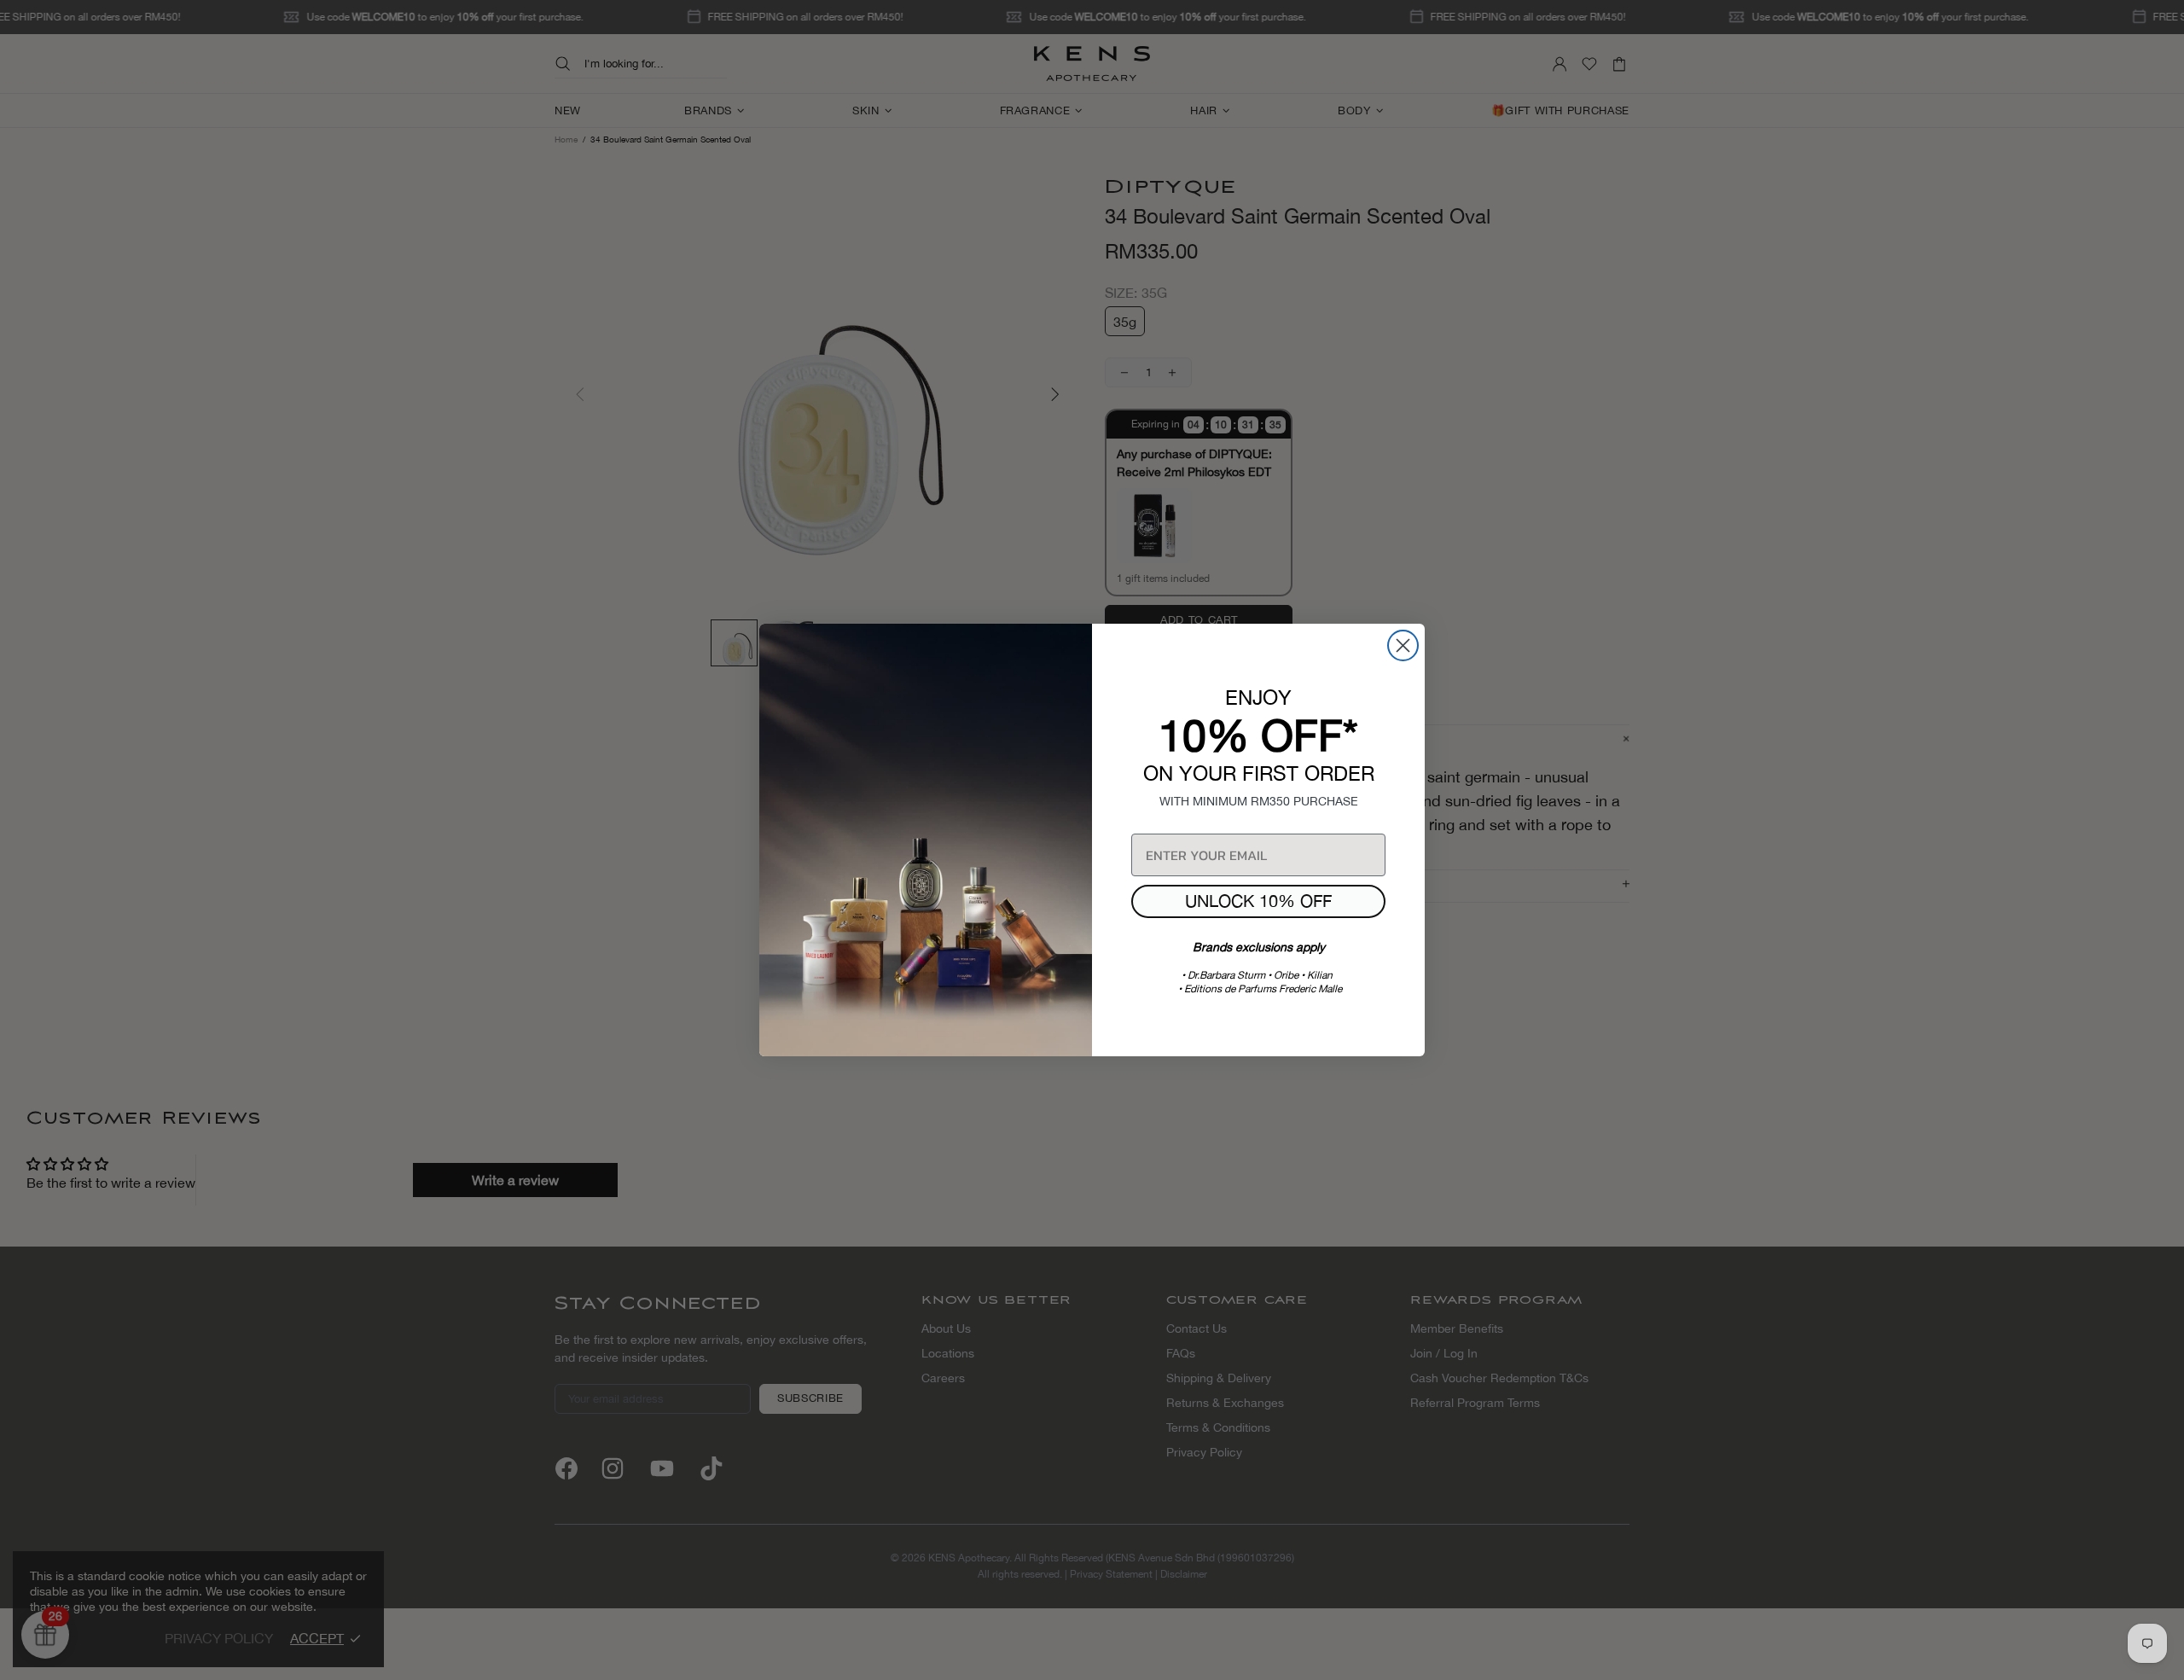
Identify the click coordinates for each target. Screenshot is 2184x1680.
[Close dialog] (1403, 645)
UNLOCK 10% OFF (1258, 901)
